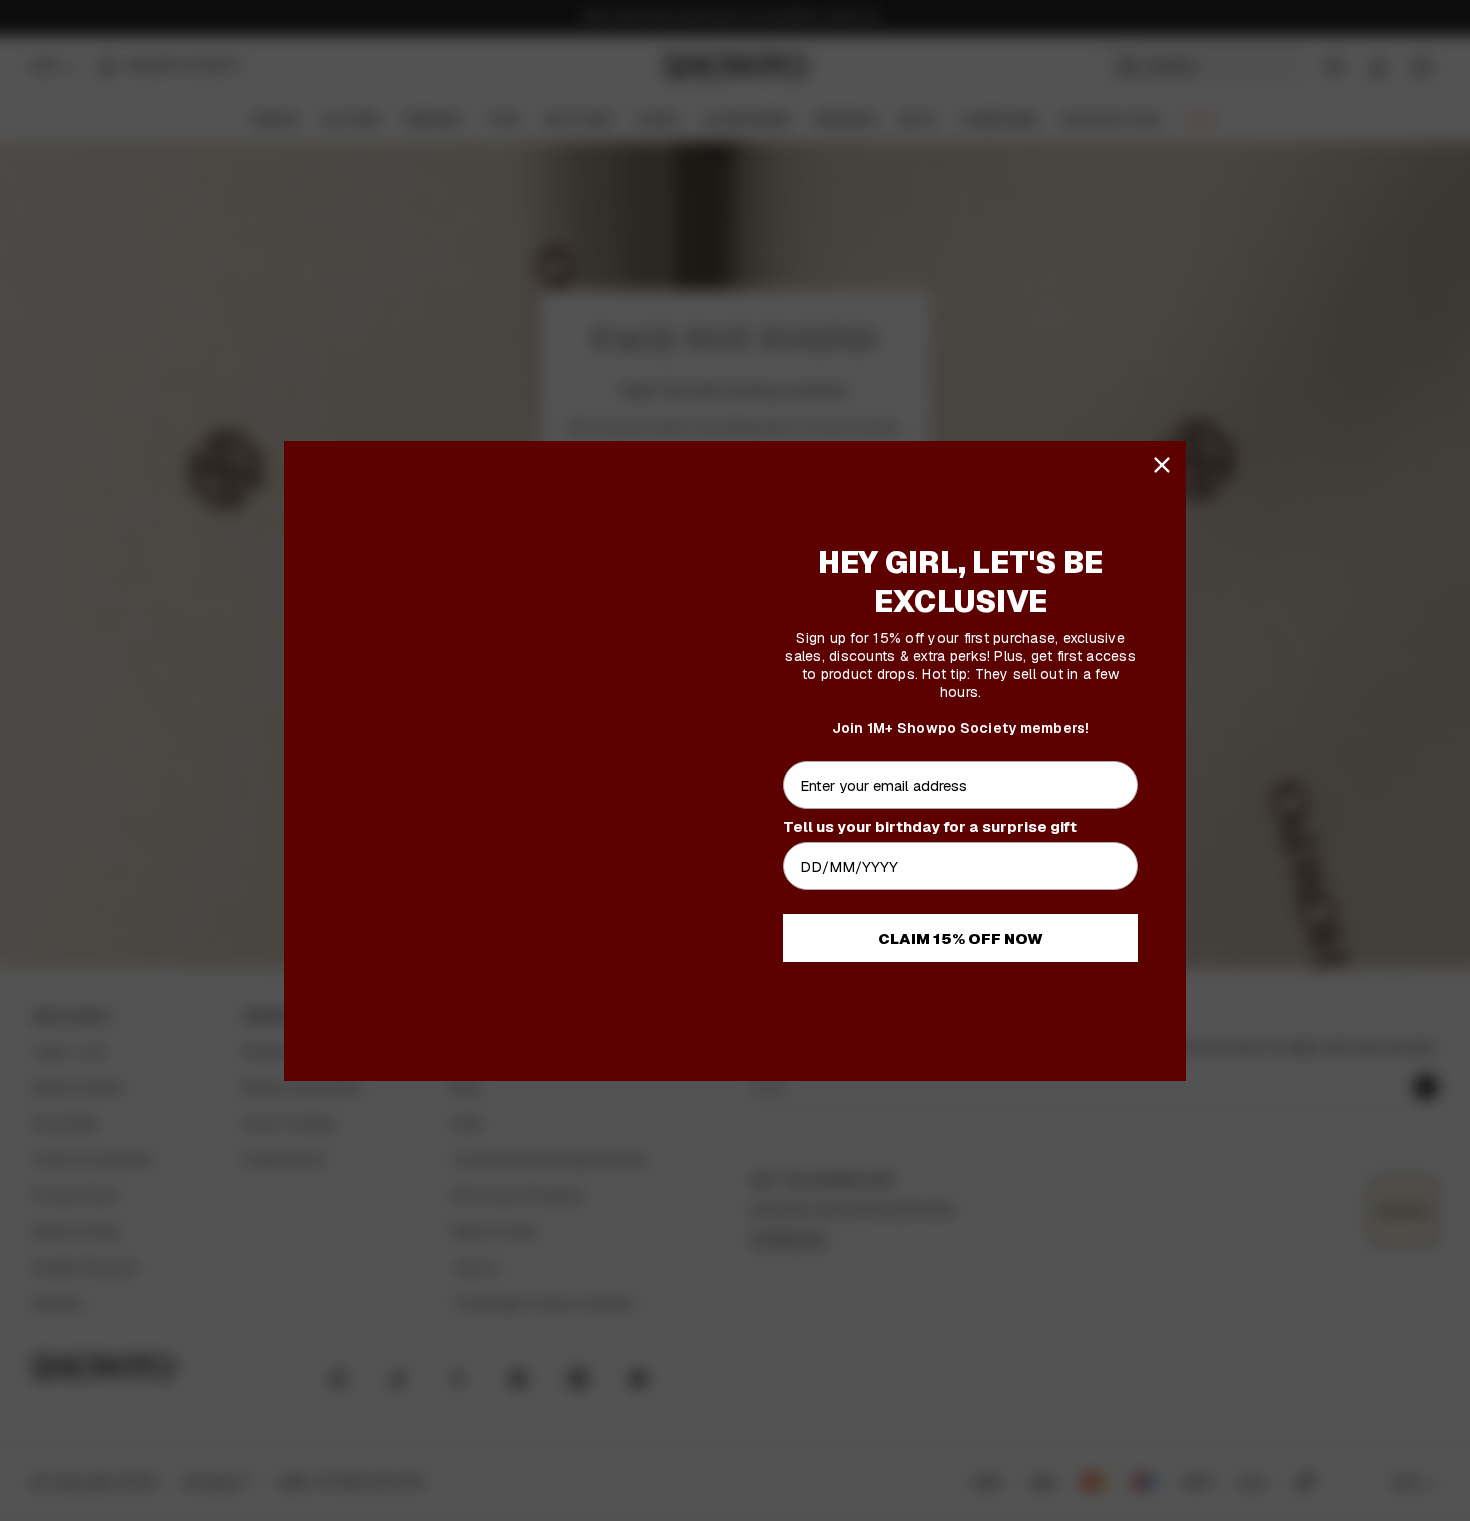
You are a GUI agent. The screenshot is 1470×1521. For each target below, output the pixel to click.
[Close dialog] (1162, 465)
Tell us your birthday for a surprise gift (930, 826)
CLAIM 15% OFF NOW (960, 938)
